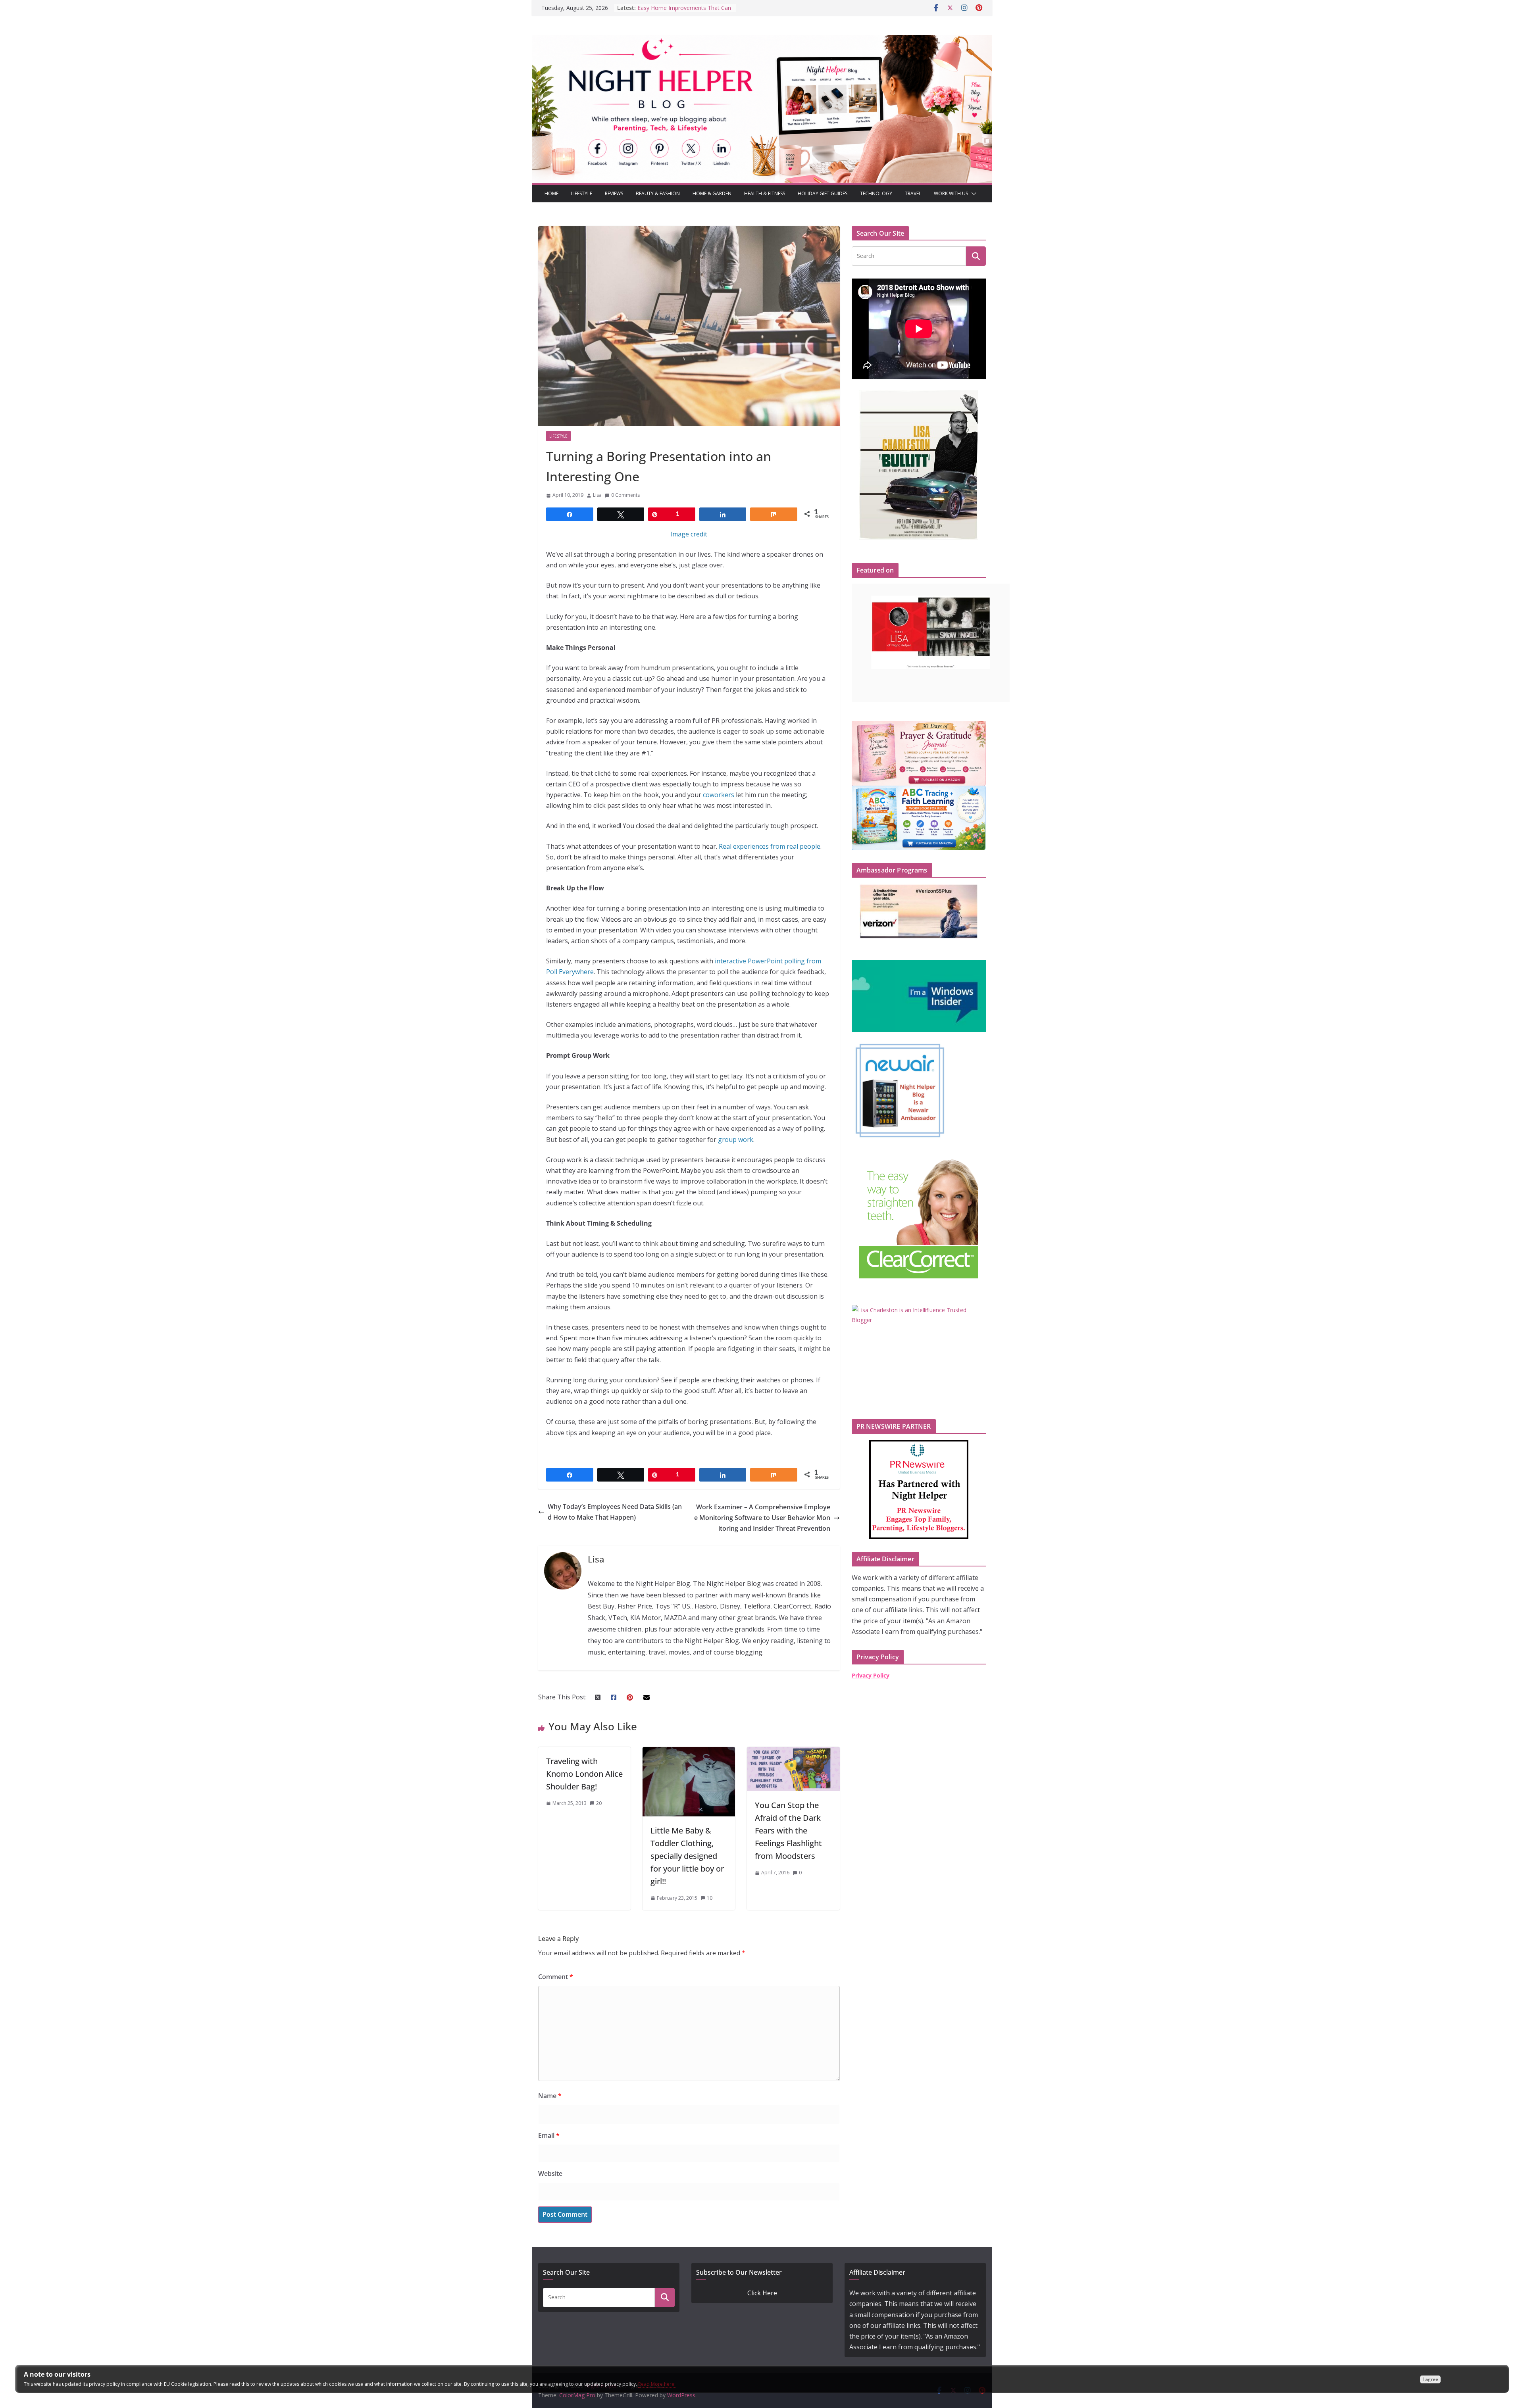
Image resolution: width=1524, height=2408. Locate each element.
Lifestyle (582, 193)
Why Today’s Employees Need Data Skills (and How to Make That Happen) (615, 1512)
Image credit (689, 534)
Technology (876, 193)
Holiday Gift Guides (823, 193)
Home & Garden (712, 193)
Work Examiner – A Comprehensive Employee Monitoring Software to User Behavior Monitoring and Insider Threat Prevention (762, 1518)
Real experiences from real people (770, 846)
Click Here (762, 2293)
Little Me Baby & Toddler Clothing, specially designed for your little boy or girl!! (687, 1856)
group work (736, 1140)
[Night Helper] (762, 40)
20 (599, 1803)
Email (549, 2135)
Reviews (614, 193)
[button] (972, 194)
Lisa (597, 495)
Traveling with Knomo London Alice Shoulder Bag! (584, 1774)
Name (550, 2096)
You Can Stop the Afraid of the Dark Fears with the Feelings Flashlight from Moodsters (788, 1831)
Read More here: (657, 2384)
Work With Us (951, 193)
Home (551, 193)
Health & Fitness (765, 193)
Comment (556, 1977)
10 (710, 1898)
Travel (913, 193)
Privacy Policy (871, 1675)
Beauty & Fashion (658, 193)
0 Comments (625, 495)
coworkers (719, 795)
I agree (1430, 2379)
